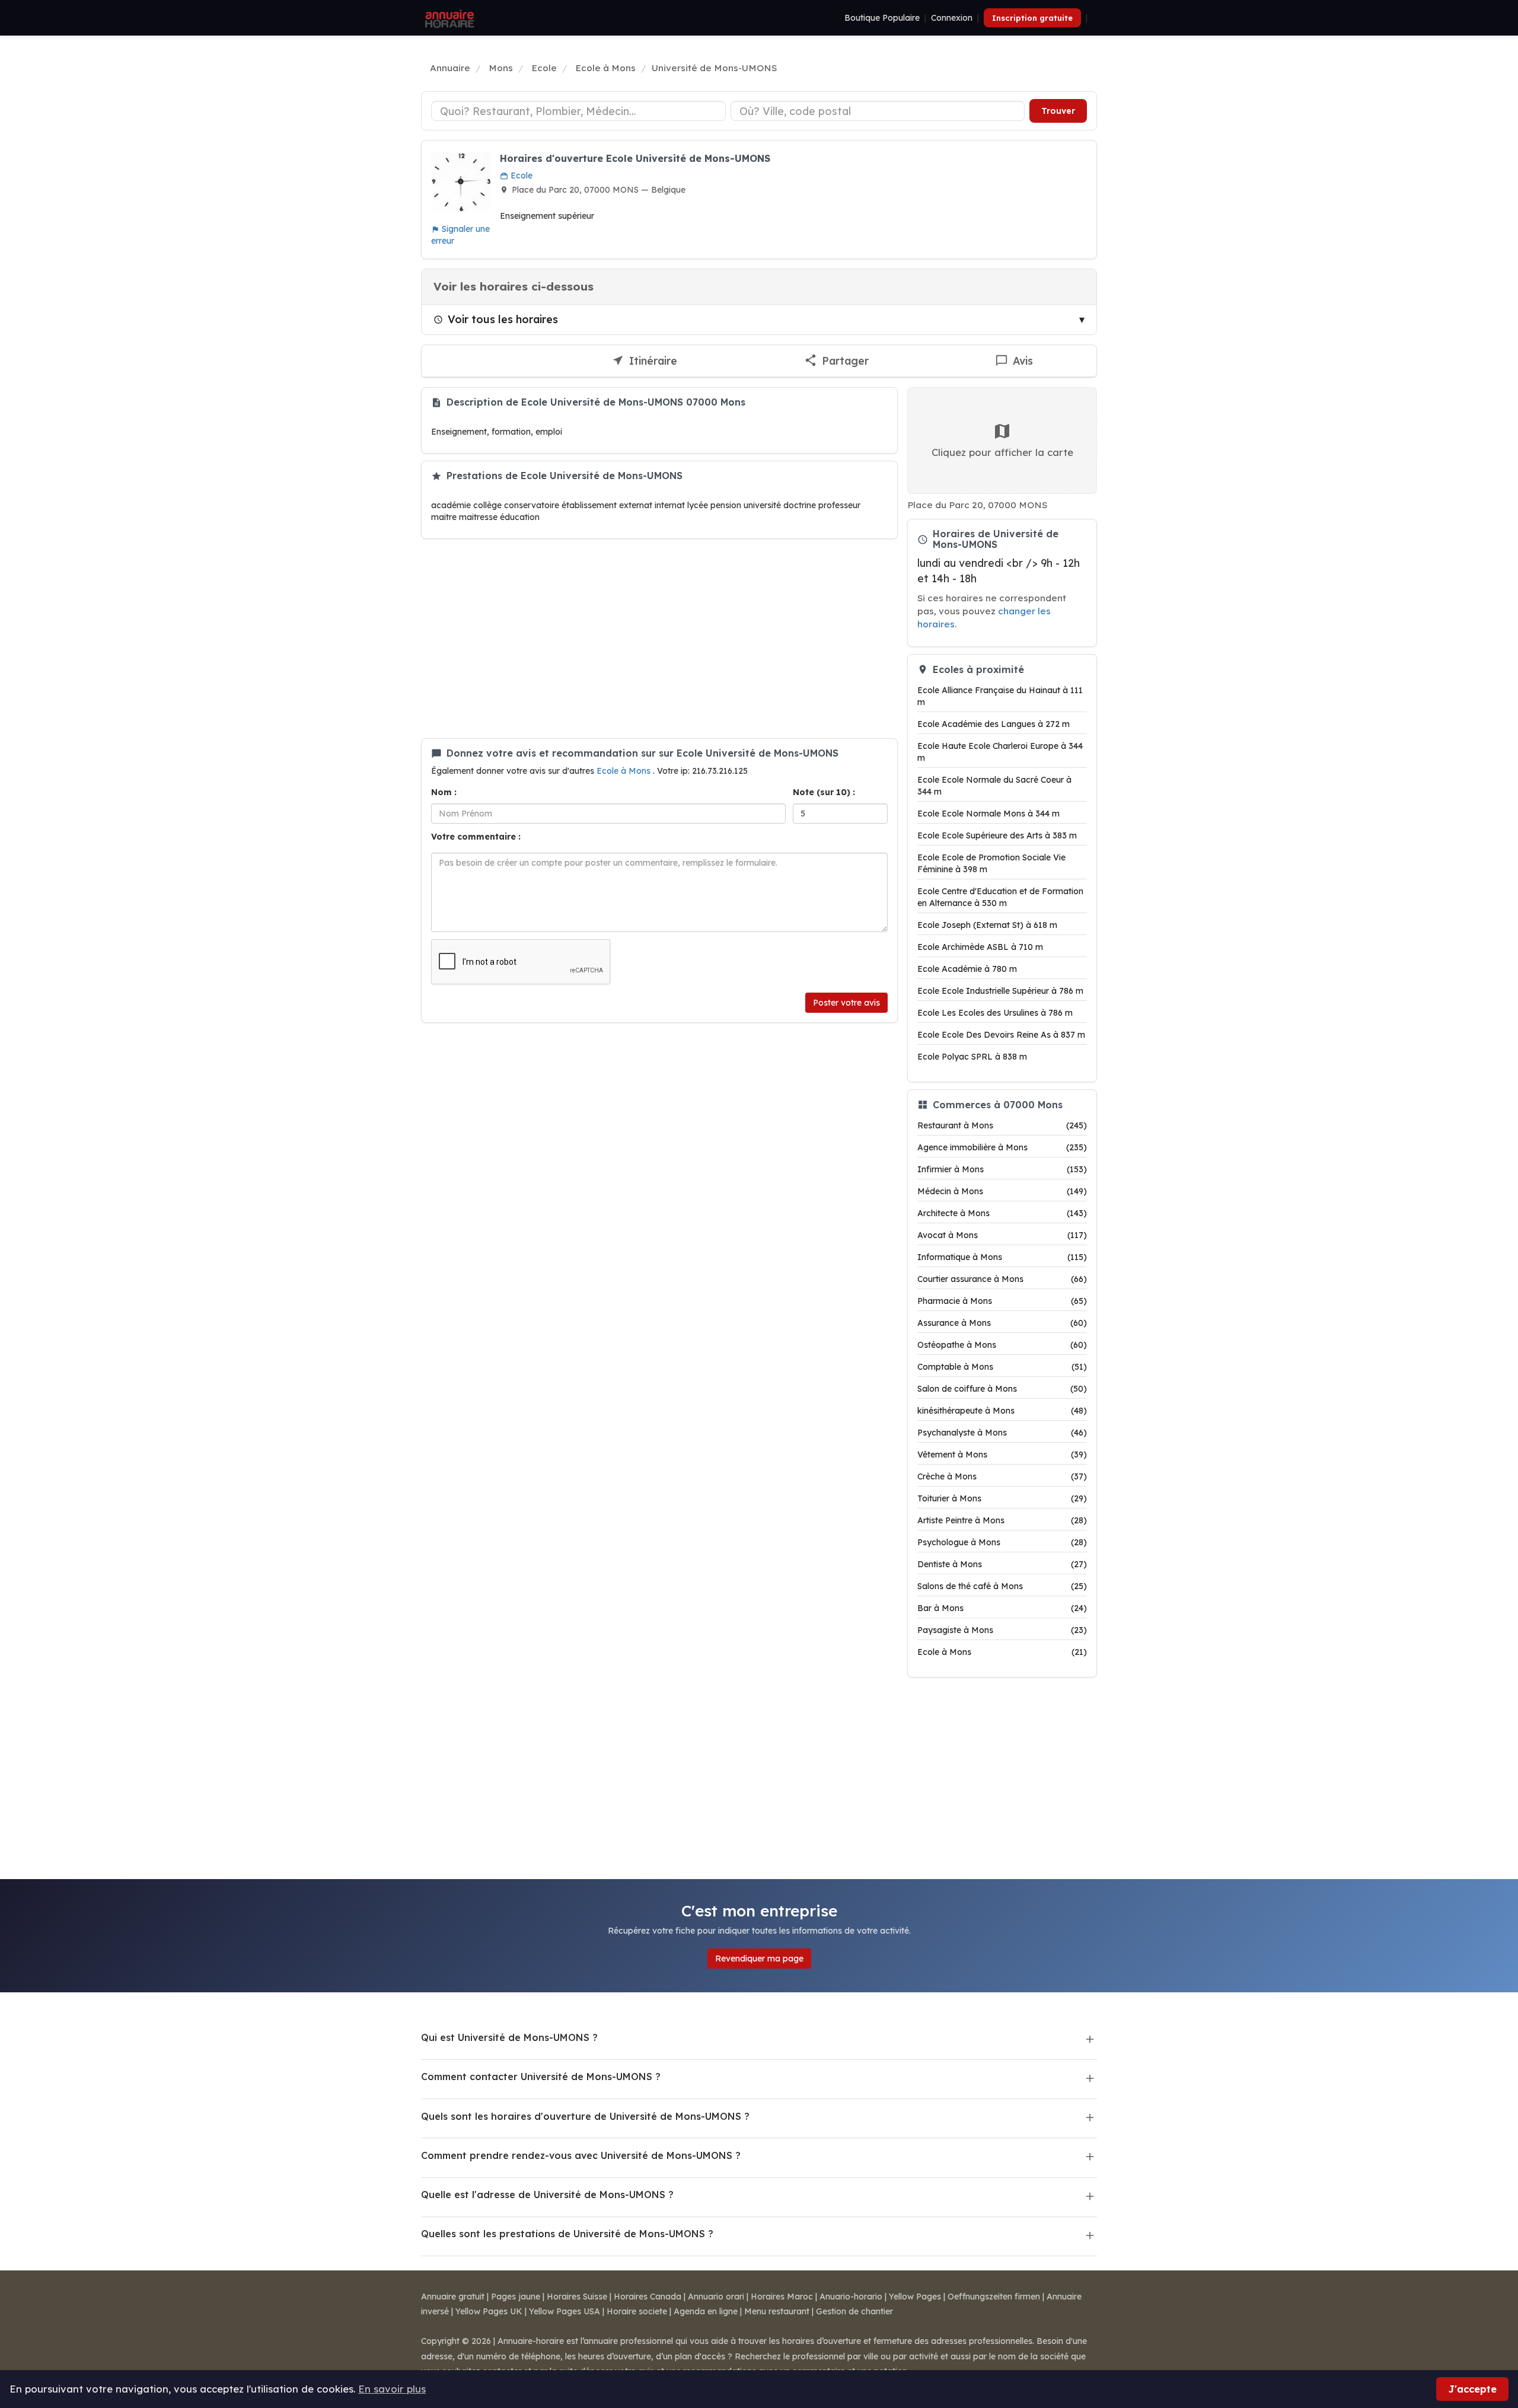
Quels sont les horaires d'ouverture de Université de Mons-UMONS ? (585, 2116)
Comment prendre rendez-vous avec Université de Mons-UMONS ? (581, 2155)
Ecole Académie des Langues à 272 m (994, 724)
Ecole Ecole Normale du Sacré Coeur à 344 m (994, 786)
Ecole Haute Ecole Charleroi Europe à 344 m (1000, 752)
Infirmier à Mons (1002, 1169)
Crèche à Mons (1002, 1476)
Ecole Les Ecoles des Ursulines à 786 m (995, 1013)
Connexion (952, 18)
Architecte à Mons (1002, 1213)
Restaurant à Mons (1002, 1125)
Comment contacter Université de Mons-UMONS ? (541, 2077)
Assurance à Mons (1002, 1323)
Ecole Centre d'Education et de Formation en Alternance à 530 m (1000, 897)
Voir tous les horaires (503, 319)
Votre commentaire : (476, 837)
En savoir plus (392, 2389)
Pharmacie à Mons (1002, 1301)
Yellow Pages (915, 2297)
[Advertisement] (659, 639)
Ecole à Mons (625, 771)
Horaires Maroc (782, 2297)
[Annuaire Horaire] (448, 18)
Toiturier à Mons (1002, 1498)
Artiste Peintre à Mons (1002, 1520)
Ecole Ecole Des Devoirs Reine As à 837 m (1001, 1035)
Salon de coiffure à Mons (1002, 1389)
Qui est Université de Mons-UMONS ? (509, 2037)
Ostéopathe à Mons (1002, 1345)
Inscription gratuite (1032, 18)
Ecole (520, 176)
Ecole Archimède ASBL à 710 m (980, 947)
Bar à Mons (1002, 1608)
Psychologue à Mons (1002, 1542)
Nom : (444, 792)
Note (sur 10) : (824, 792)
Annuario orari (716, 2297)
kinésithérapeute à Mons (1002, 1411)
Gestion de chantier (854, 2311)
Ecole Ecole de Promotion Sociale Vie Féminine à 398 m (991, 863)
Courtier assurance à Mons (1002, 1279)
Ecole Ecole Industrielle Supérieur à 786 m (1000, 991)
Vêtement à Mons (1002, 1455)
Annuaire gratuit (453, 2297)
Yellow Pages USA (565, 2311)
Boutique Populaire (882, 18)
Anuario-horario (851, 2297)
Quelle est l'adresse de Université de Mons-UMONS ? (547, 2195)
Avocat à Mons (1002, 1235)
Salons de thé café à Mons (1002, 1586)
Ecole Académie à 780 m (967, 969)
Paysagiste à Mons (1002, 1630)
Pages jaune (516, 2297)
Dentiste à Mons (1002, 1564)
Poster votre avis (846, 1003)
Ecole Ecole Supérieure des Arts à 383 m (997, 835)
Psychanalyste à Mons (1002, 1433)
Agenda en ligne (706, 2311)
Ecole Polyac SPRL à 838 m (972, 1057)
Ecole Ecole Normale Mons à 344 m (988, 814)
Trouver (1058, 111)
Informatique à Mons (1002, 1257)
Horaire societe (637, 2311)
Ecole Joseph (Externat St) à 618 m (987, 925)
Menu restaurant (777, 2311)
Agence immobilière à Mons (1002, 1147)
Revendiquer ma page (759, 1959)
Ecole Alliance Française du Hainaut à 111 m (1000, 696)
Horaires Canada (648, 2297)
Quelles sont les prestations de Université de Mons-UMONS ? (567, 2234)
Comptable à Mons (1002, 1367)
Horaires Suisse (577, 2297)
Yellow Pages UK (489, 2311)
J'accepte (1472, 2389)
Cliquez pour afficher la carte (1002, 452)
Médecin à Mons (1002, 1191)
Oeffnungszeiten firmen (994, 2297)
